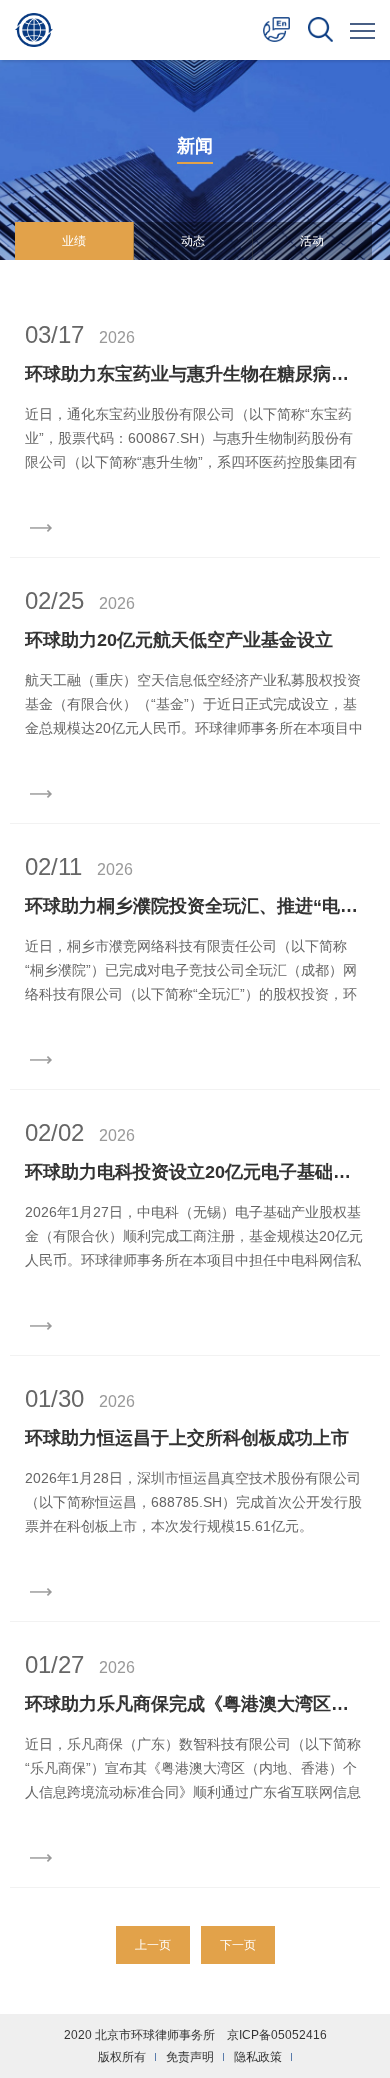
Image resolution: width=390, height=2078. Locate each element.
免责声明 (190, 2057)
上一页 (153, 1945)
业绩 (74, 241)
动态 (193, 241)
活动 (312, 241)
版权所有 (122, 2057)
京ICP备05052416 (277, 2035)
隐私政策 (258, 2057)
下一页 (238, 1945)
